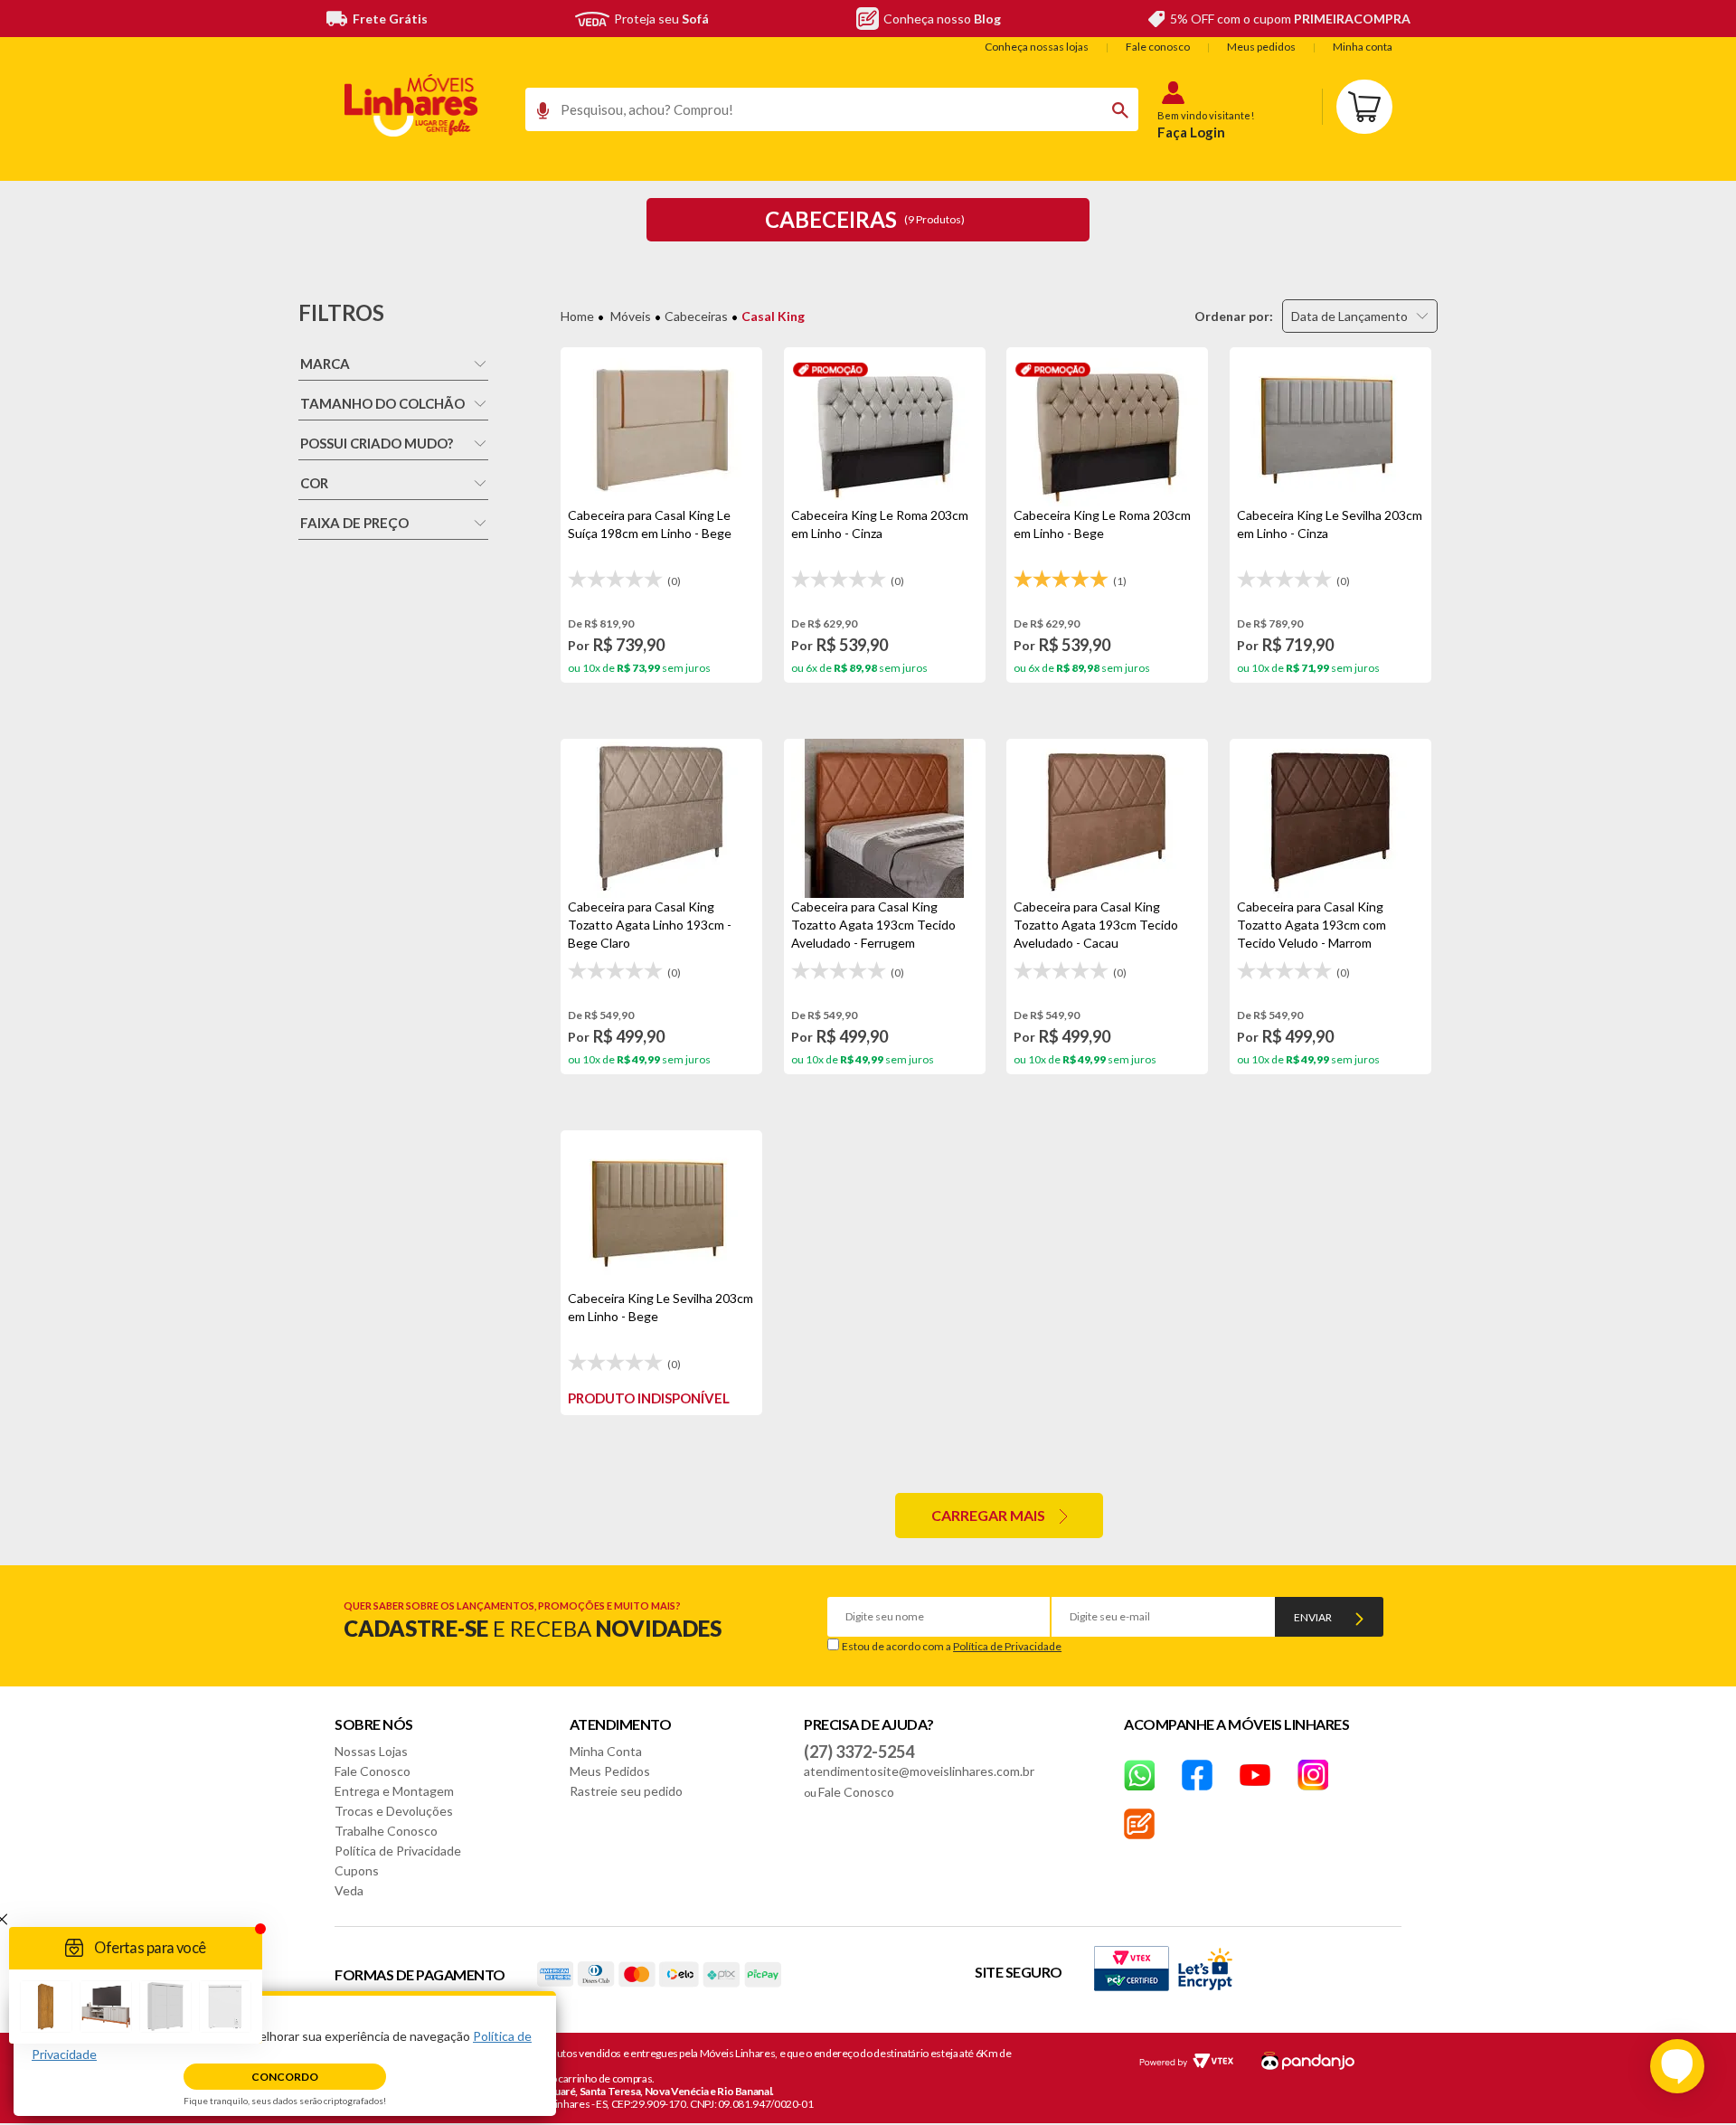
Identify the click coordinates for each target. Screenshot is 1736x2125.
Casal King (773, 316)
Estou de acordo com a (952, 1646)
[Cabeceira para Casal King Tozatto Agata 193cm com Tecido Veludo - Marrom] (1330, 818)
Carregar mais (988, 1515)
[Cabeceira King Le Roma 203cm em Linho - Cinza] (885, 427)
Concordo (285, 2077)
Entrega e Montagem (394, 1791)
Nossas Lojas (371, 1751)
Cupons (357, 1870)
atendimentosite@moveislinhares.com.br (919, 1771)
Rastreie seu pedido (626, 1791)
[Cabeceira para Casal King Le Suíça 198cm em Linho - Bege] (661, 427)
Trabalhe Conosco (386, 1831)
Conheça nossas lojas (1037, 47)
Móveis (631, 316)
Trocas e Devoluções (394, 1811)
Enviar (1313, 1617)
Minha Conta (606, 1751)
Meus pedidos (1261, 47)
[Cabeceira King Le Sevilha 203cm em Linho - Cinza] (1330, 427)
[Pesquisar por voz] (537, 115)
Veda (349, 1890)
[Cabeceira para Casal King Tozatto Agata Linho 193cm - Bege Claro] (661, 818)
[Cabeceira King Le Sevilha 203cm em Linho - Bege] (661, 1210)
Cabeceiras (696, 316)
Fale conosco (1158, 47)
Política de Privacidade (1007, 1646)
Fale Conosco (373, 1771)
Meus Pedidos (610, 1771)
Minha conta (1363, 47)
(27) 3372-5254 (859, 1752)
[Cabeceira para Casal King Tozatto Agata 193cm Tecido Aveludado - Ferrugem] (885, 818)
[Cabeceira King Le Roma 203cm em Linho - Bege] (1107, 427)
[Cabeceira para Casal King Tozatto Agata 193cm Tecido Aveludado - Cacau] (1107, 818)
